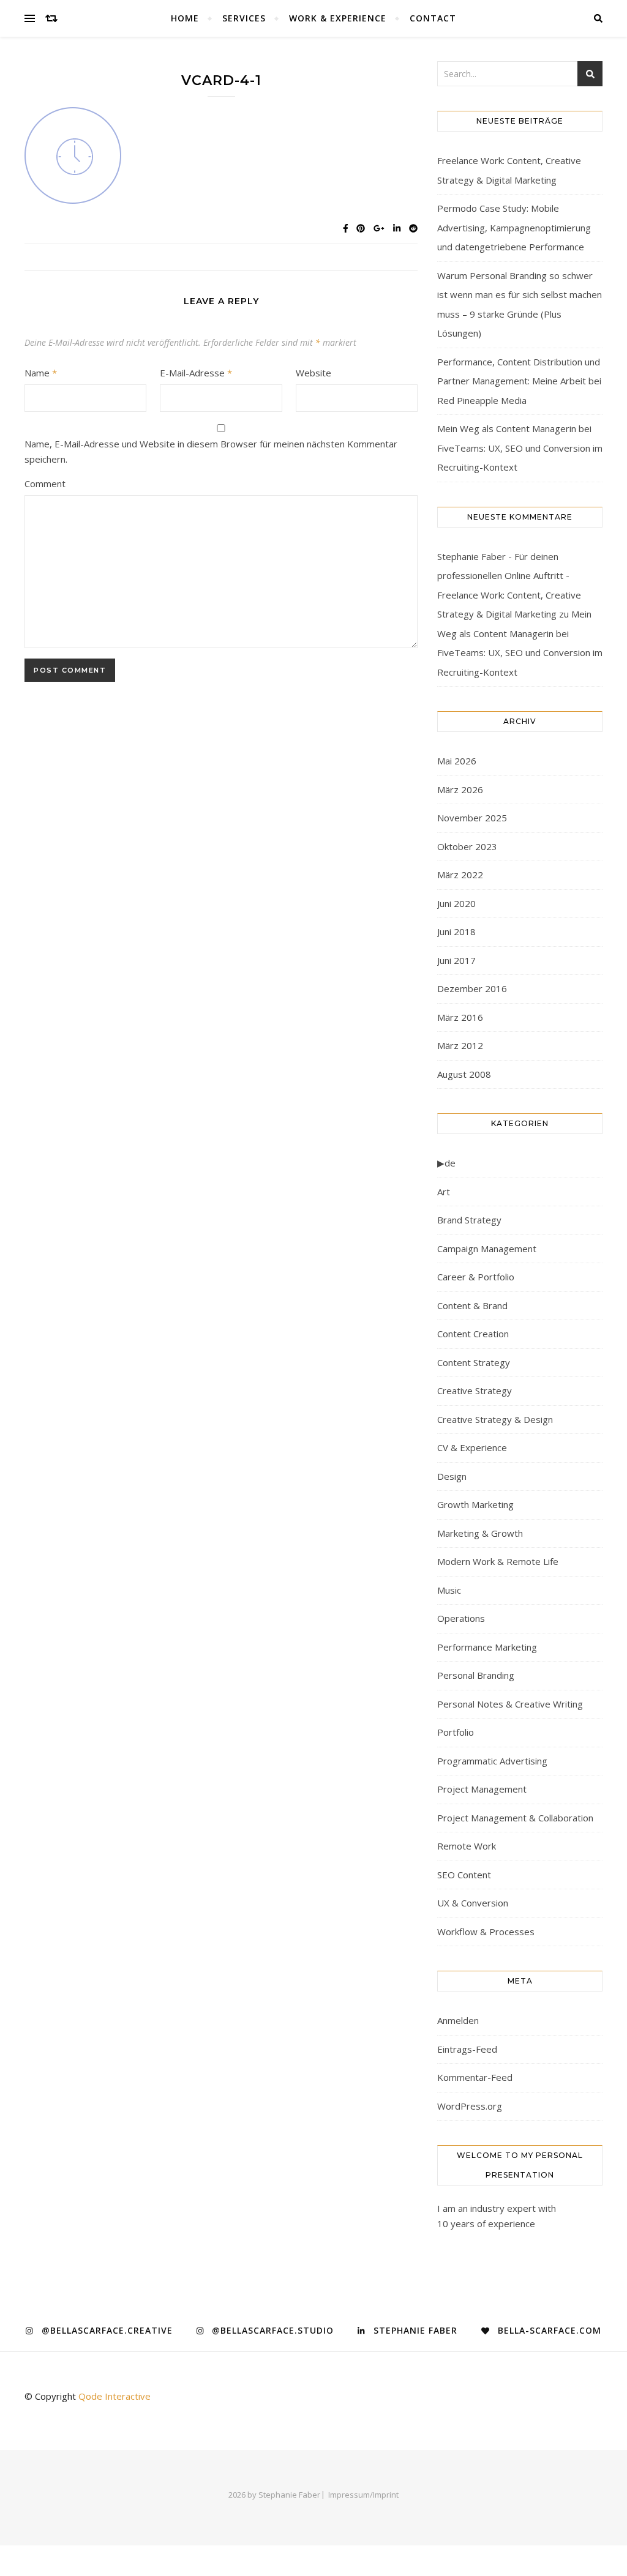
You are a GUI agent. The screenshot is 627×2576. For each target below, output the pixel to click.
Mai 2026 (457, 761)
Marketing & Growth (480, 1533)
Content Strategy (474, 1362)
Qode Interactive (115, 2396)
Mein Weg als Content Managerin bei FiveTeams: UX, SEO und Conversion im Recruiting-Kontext (520, 448)
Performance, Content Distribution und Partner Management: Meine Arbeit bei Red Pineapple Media (519, 381)
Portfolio (456, 1732)
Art (444, 1192)
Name (41, 373)
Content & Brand (472, 1305)
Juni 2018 (456, 931)
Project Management (482, 1789)
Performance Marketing (487, 1647)
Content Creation (473, 1334)
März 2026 (460, 790)
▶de (446, 1163)
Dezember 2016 (472, 988)
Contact (433, 18)
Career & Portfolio (476, 1277)
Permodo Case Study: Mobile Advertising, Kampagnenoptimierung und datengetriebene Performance (514, 227)
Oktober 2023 (467, 846)
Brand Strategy (469, 1220)
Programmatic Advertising (492, 1761)
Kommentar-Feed (475, 2077)
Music (449, 1590)
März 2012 (460, 1045)
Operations (461, 1618)
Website (313, 373)
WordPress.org (470, 2106)
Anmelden (458, 2020)
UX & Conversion (473, 1903)
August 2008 (464, 1074)
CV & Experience (472, 1447)
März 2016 (460, 1017)
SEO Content (464, 1875)
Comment (45, 483)
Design (452, 1476)
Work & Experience (338, 18)
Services (244, 18)
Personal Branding (476, 1675)
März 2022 (460, 875)
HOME (185, 18)
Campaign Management (487, 1249)
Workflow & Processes (486, 1932)
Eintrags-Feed (467, 2049)
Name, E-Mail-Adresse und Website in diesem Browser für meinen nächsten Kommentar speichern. (211, 451)
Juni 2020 (456, 903)
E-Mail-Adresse (196, 373)
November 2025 (472, 818)
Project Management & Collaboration (515, 1818)
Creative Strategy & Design (495, 1419)
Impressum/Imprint (363, 2495)
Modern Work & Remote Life (498, 1561)
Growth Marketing (475, 1504)
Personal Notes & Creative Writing (510, 1704)
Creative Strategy (475, 1391)
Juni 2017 (456, 960)
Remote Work (467, 1846)
